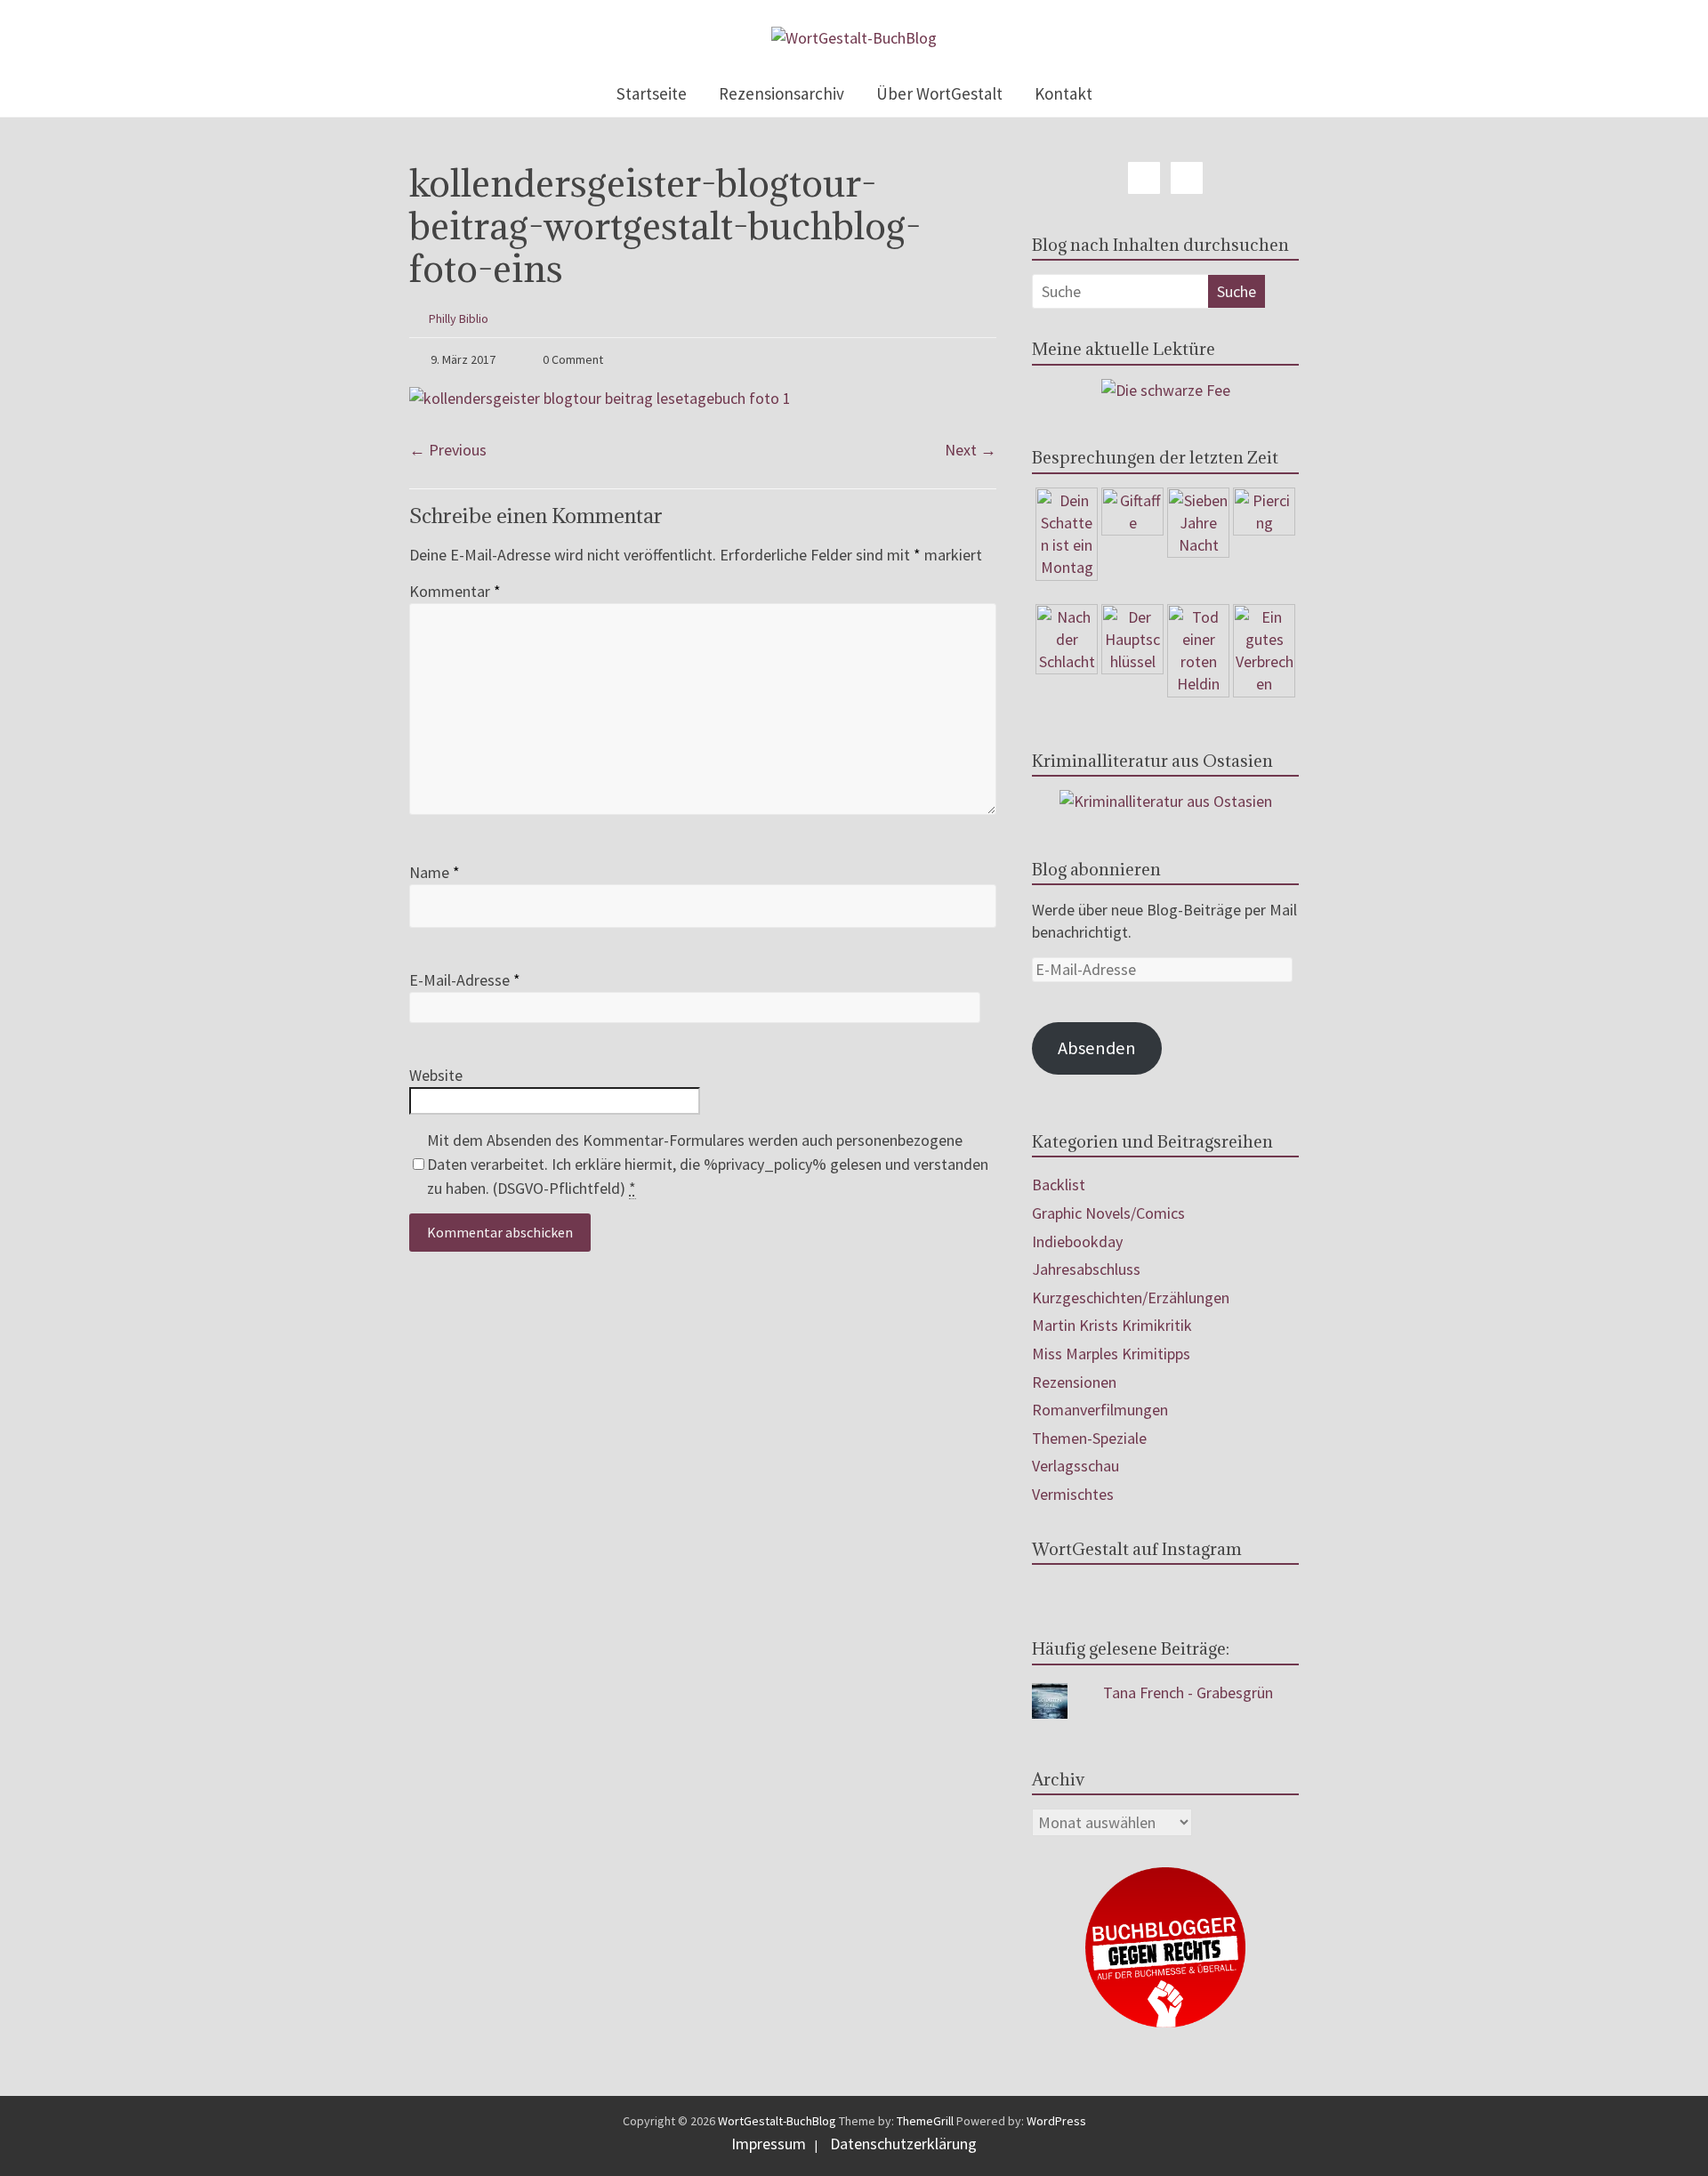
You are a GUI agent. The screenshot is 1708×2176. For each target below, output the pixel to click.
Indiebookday (1077, 1241)
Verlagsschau (1076, 1466)
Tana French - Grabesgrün (1188, 1692)
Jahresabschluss (1086, 1269)
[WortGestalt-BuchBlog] (854, 38)
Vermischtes (1073, 1494)
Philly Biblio (459, 318)
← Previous (448, 450)
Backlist (1059, 1185)
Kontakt (1063, 93)
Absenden (1097, 1048)
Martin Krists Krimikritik (1112, 1325)
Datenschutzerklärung (903, 2144)
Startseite (652, 93)
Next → (971, 450)
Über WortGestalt (939, 93)
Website (436, 1075)
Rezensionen (1074, 1382)
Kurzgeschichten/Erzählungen (1131, 1298)
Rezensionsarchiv (781, 93)
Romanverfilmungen (1100, 1410)
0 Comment (572, 359)
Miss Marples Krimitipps (1111, 1354)
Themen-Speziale (1089, 1438)
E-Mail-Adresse (465, 980)
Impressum (769, 2144)
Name (435, 872)
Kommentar (455, 591)
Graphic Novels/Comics (1108, 1213)
